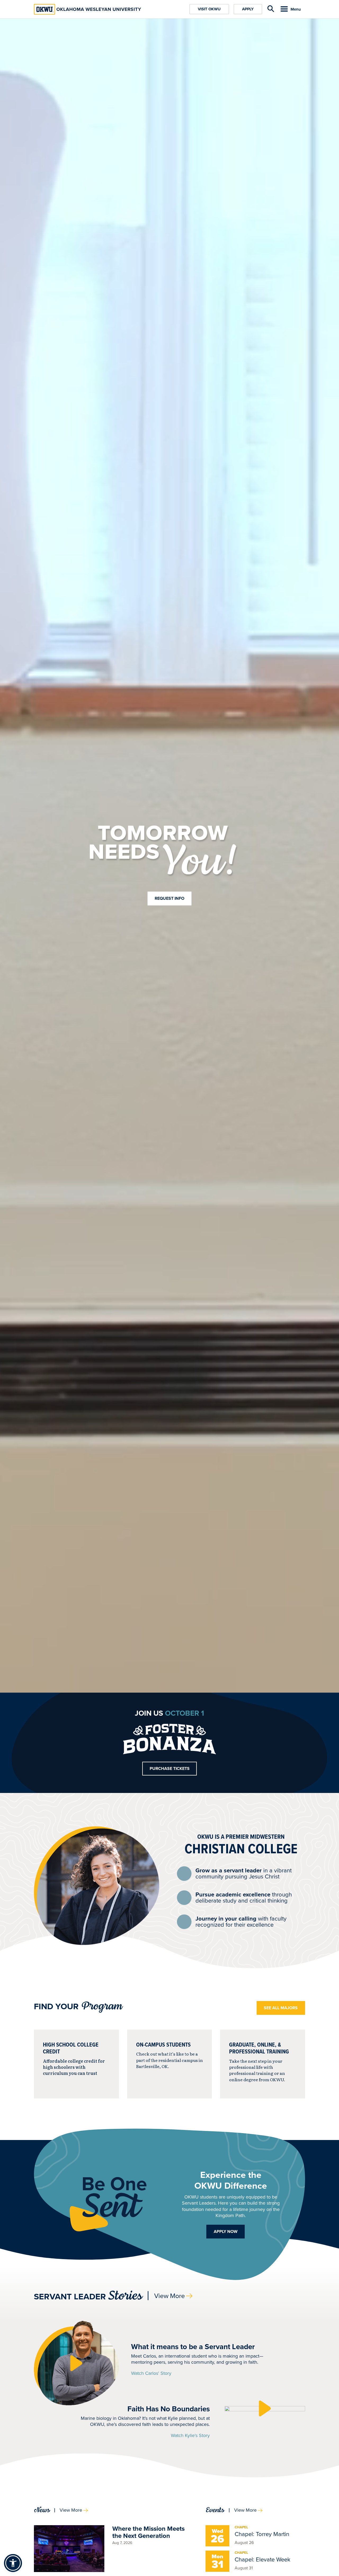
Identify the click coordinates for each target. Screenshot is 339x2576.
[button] (76, 2363)
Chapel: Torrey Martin (262, 2534)
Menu (296, 9)
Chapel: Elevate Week (262, 2559)
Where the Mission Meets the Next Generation (148, 2532)
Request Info (169, 898)
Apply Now (226, 2231)
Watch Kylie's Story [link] (190, 2435)
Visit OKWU (209, 9)
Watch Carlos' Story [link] (151, 2373)
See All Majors (281, 2008)
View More (169, 2296)
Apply (248, 9)
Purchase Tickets (170, 1768)
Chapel (241, 2527)
